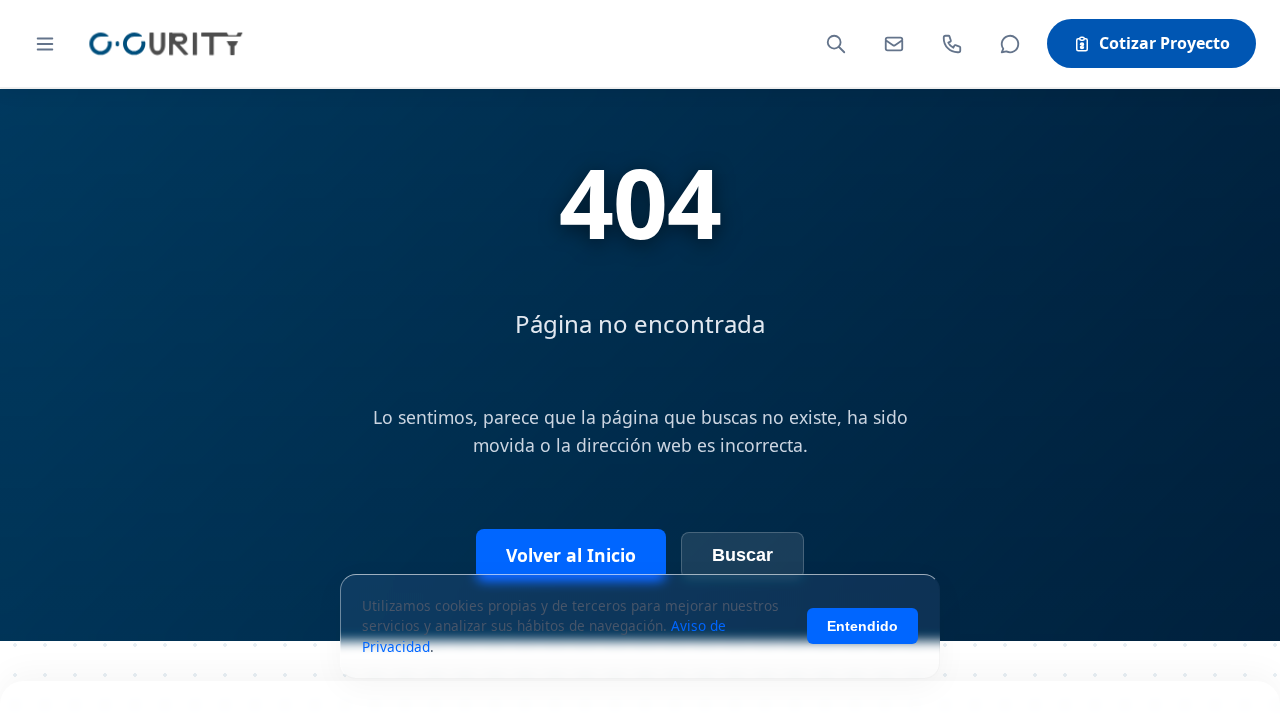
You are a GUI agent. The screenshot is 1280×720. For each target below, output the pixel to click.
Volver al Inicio (571, 555)
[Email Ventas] (894, 44)
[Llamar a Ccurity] (952, 44)
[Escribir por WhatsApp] (1010, 44)
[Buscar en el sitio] (836, 44)
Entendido (862, 626)
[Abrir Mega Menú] (45, 44)
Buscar (742, 555)
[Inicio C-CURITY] (165, 43)
